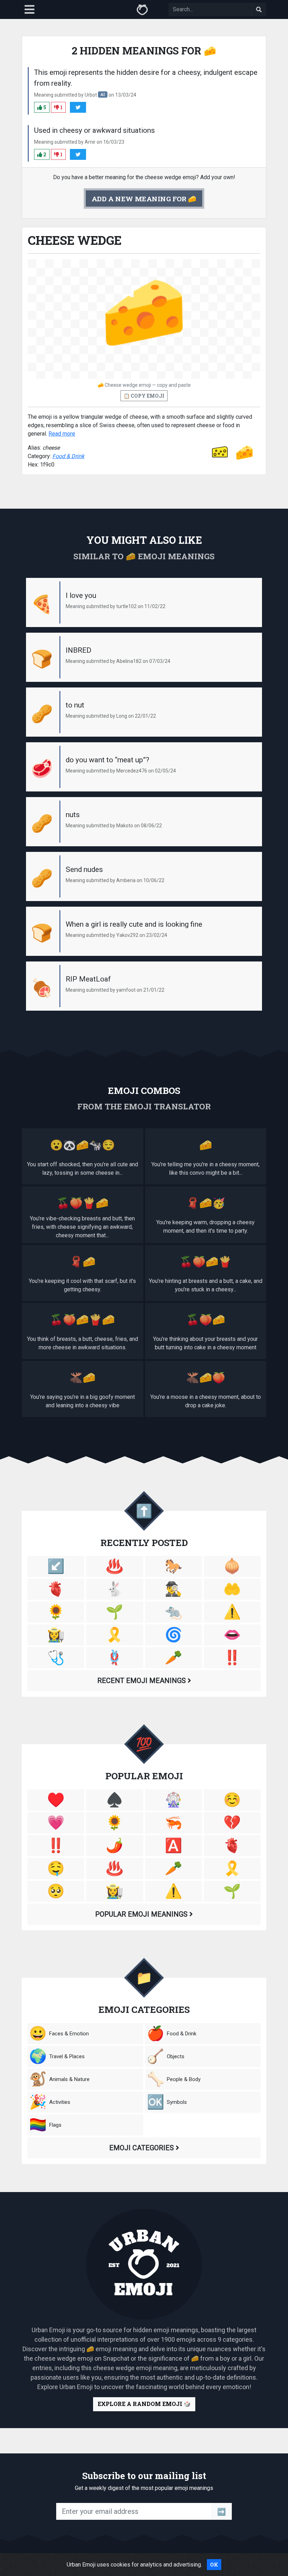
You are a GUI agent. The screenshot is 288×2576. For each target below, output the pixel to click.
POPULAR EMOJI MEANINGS (142, 1914)
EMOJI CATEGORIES (142, 2148)
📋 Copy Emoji (144, 396)
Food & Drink (68, 456)
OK (214, 2565)
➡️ (221, 2511)
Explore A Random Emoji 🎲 (144, 2404)
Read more (62, 434)
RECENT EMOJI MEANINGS (142, 1681)
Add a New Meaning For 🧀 (144, 199)
